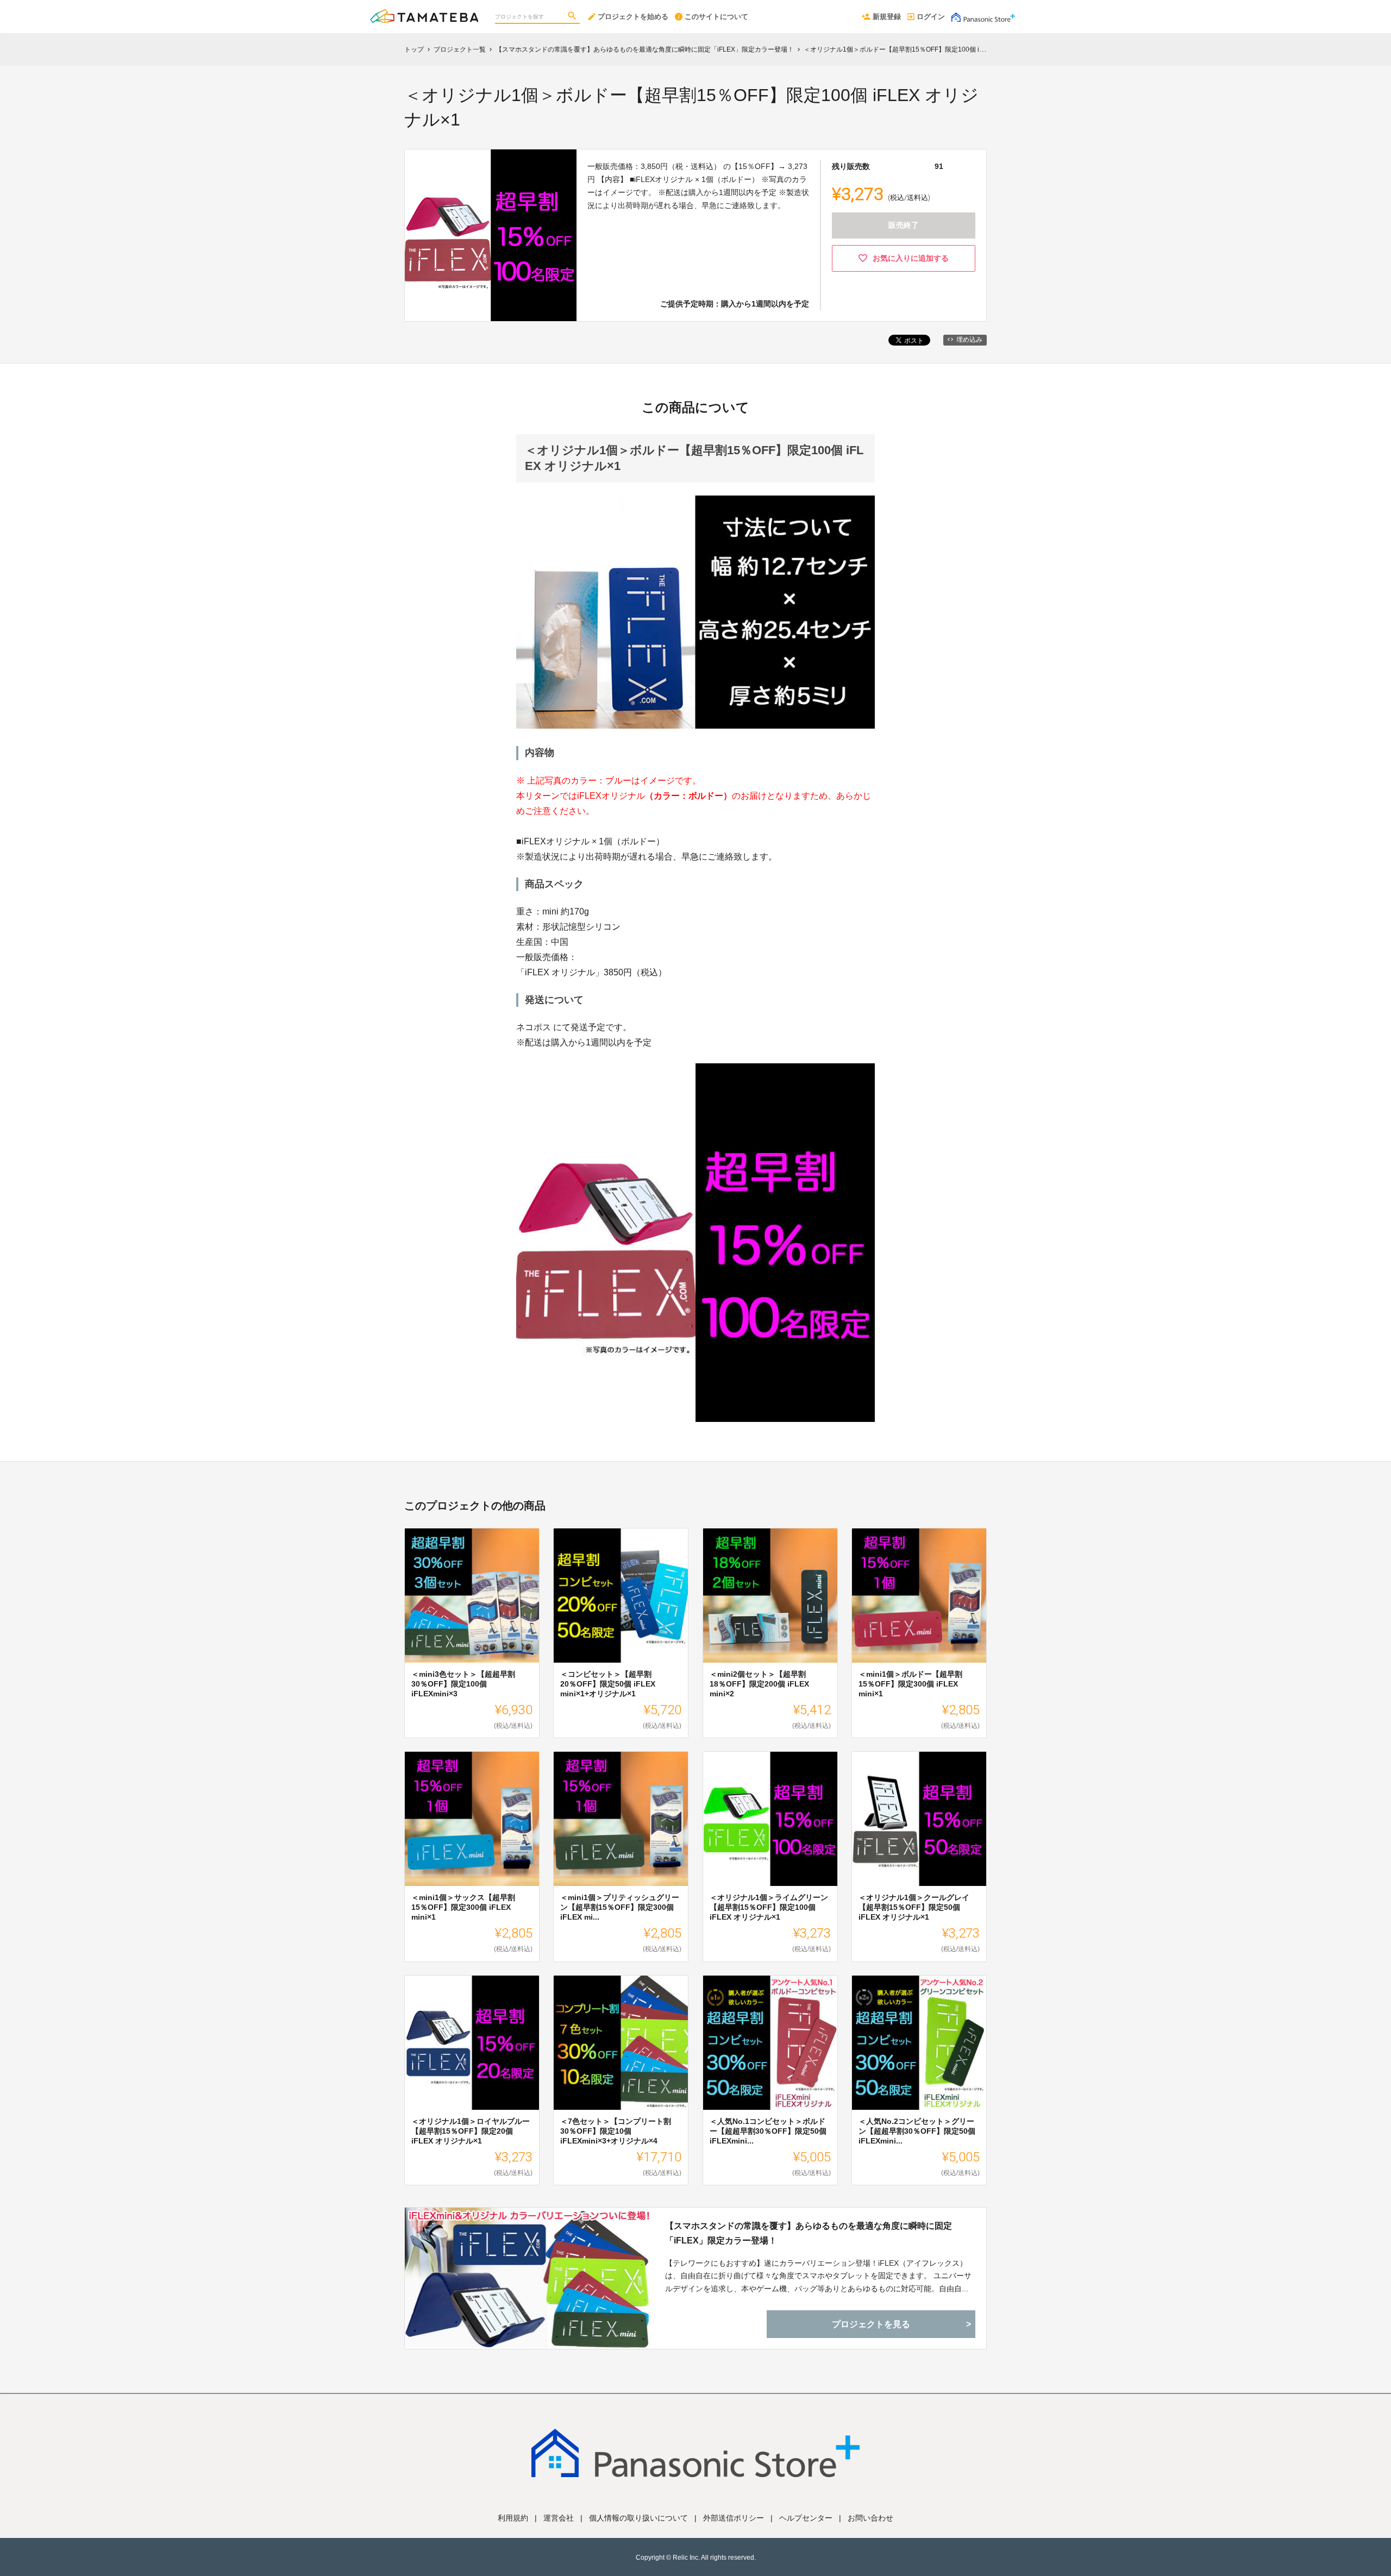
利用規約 (513, 2518)
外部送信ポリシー (734, 2518)
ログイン (931, 17)
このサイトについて (716, 17)
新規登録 (887, 17)
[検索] (573, 17)
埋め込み (969, 340)
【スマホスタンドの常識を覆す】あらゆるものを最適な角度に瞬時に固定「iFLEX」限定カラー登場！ (809, 2233)
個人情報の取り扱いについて (638, 2518)
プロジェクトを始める (633, 17)
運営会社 (559, 2518)
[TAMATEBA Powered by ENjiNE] (424, 11)
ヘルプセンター (806, 2518)
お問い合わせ (870, 2518)
